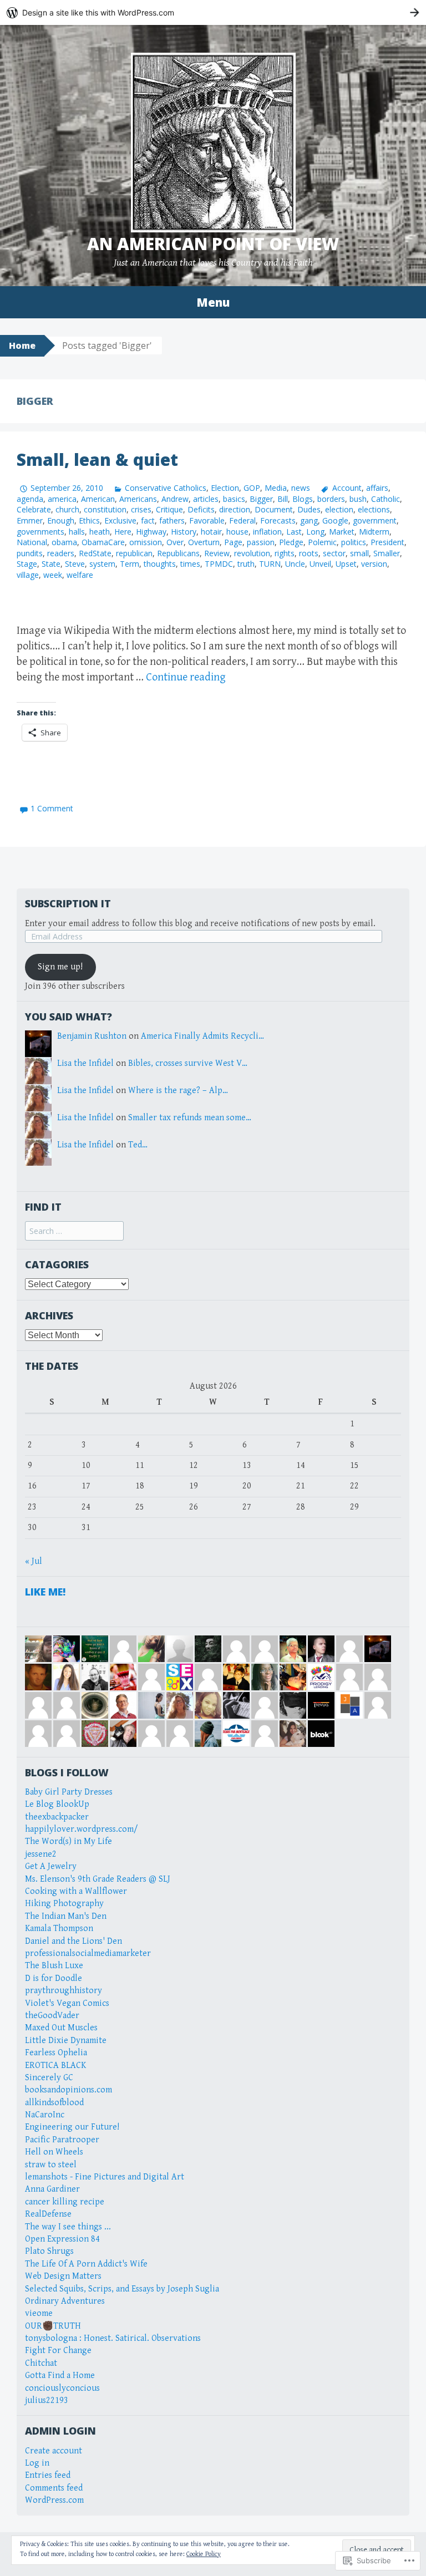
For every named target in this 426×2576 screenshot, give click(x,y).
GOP (252, 488)
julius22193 (47, 2400)
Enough (61, 520)
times (190, 564)
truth (246, 564)
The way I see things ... (68, 2227)
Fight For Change (58, 2351)
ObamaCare (103, 542)
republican (134, 553)
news (301, 488)
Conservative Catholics (166, 488)
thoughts (160, 564)
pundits (30, 553)
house (237, 532)
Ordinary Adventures (65, 2301)
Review (217, 553)
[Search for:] (74, 1231)
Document (274, 509)
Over (175, 542)
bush (358, 499)
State (51, 564)
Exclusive (120, 520)
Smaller (387, 553)
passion (261, 542)
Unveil (320, 564)
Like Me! (45, 1592)
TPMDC (219, 564)
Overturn (204, 542)
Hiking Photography (64, 1904)
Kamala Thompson (59, 1929)
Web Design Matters (63, 2276)
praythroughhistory (64, 1991)
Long (315, 532)
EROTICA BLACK (55, 2066)
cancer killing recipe (65, 2202)
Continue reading (186, 677)
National (32, 542)
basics (234, 499)
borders (331, 499)
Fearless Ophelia (56, 2053)
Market (342, 532)
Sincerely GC (49, 2078)
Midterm (374, 532)
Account (347, 488)
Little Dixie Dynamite (66, 2041)
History (184, 532)
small (359, 553)
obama (64, 542)
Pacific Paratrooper (62, 2140)
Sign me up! (60, 967)
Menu (213, 302)
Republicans (178, 553)
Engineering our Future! (72, 2127)
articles (206, 499)
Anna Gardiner (52, 2189)
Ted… (138, 1145)
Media (276, 488)
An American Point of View (213, 244)
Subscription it (68, 903)
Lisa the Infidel (85, 1063)
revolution (252, 553)
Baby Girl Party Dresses (69, 1792)
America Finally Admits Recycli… (202, 1036)
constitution (105, 509)
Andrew (175, 499)
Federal (242, 520)
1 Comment (52, 808)
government (375, 520)
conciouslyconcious (62, 2388)
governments (40, 532)
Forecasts (278, 520)
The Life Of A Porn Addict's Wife (86, 2264)
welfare (80, 575)
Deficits (201, 509)
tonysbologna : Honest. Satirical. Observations (113, 2338)
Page (233, 542)
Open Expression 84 (62, 2239)
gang (309, 520)
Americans (138, 499)
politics (354, 542)
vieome (39, 2313)
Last (294, 532)
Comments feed (54, 2488)
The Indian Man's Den (66, 1916)
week (53, 575)
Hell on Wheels (54, 2152)
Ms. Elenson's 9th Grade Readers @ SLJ (98, 1879)
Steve (75, 564)
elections (374, 509)
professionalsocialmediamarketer (88, 1953)
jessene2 (41, 1854)
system (102, 564)
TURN (270, 564)
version (374, 564)
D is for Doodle (54, 1978)
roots (309, 553)
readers (61, 553)
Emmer (30, 520)
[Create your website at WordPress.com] (213, 12)
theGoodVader (52, 2016)
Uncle (295, 564)
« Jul (34, 1561)
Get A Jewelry (51, 1866)
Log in (37, 2463)
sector (334, 553)
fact (148, 520)
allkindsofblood (54, 2103)
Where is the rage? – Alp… (178, 1091)
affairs (377, 488)
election (339, 509)
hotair (211, 532)
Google (335, 520)
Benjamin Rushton (92, 1036)
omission (146, 542)
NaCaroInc (45, 2115)
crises (141, 509)
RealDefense (48, 2214)
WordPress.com (54, 2500)
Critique (169, 509)
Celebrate (34, 509)
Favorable (207, 520)
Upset (346, 564)
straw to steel (51, 2165)
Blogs (303, 499)
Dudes (309, 509)
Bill (283, 499)
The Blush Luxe (54, 1966)
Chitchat (41, 2363)
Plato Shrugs (49, 2251)
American (98, 499)
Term (130, 564)
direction (235, 509)
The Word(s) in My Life (69, 1841)
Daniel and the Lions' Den (73, 1941)
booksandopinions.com (69, 2090)
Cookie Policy (204, 2554)
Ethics (89, 520)
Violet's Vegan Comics (67, 2003)
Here (123, 532)
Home (22, 346)
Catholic (386, 499)
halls (77, 532)
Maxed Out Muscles (61, 2028)
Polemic (322, 542)
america (62, 499)
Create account (54, 2451)
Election (225, 488)
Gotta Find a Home (60, 2376)
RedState (95, 553)
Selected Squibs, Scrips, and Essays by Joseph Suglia (122, 2289)
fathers (172, 520)
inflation (267, 532)
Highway (151, 532)
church (67, 509)
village (28, 575)
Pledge (291, 542)
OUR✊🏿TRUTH (53, 2326)
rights (285, 553)
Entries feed (48, 2475)
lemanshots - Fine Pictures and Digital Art (105, 2177)
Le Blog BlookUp (57, 1804)
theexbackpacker (57, 1817)
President (387, 542)
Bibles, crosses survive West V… (188, 1063)
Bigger (261, 499)
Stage (27, 564)
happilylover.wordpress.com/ (82, 1829)
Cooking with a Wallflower (76, 1891)
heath (100, 532)
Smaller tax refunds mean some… (190, 1118)
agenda (30, 499)
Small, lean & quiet (97, 459)
